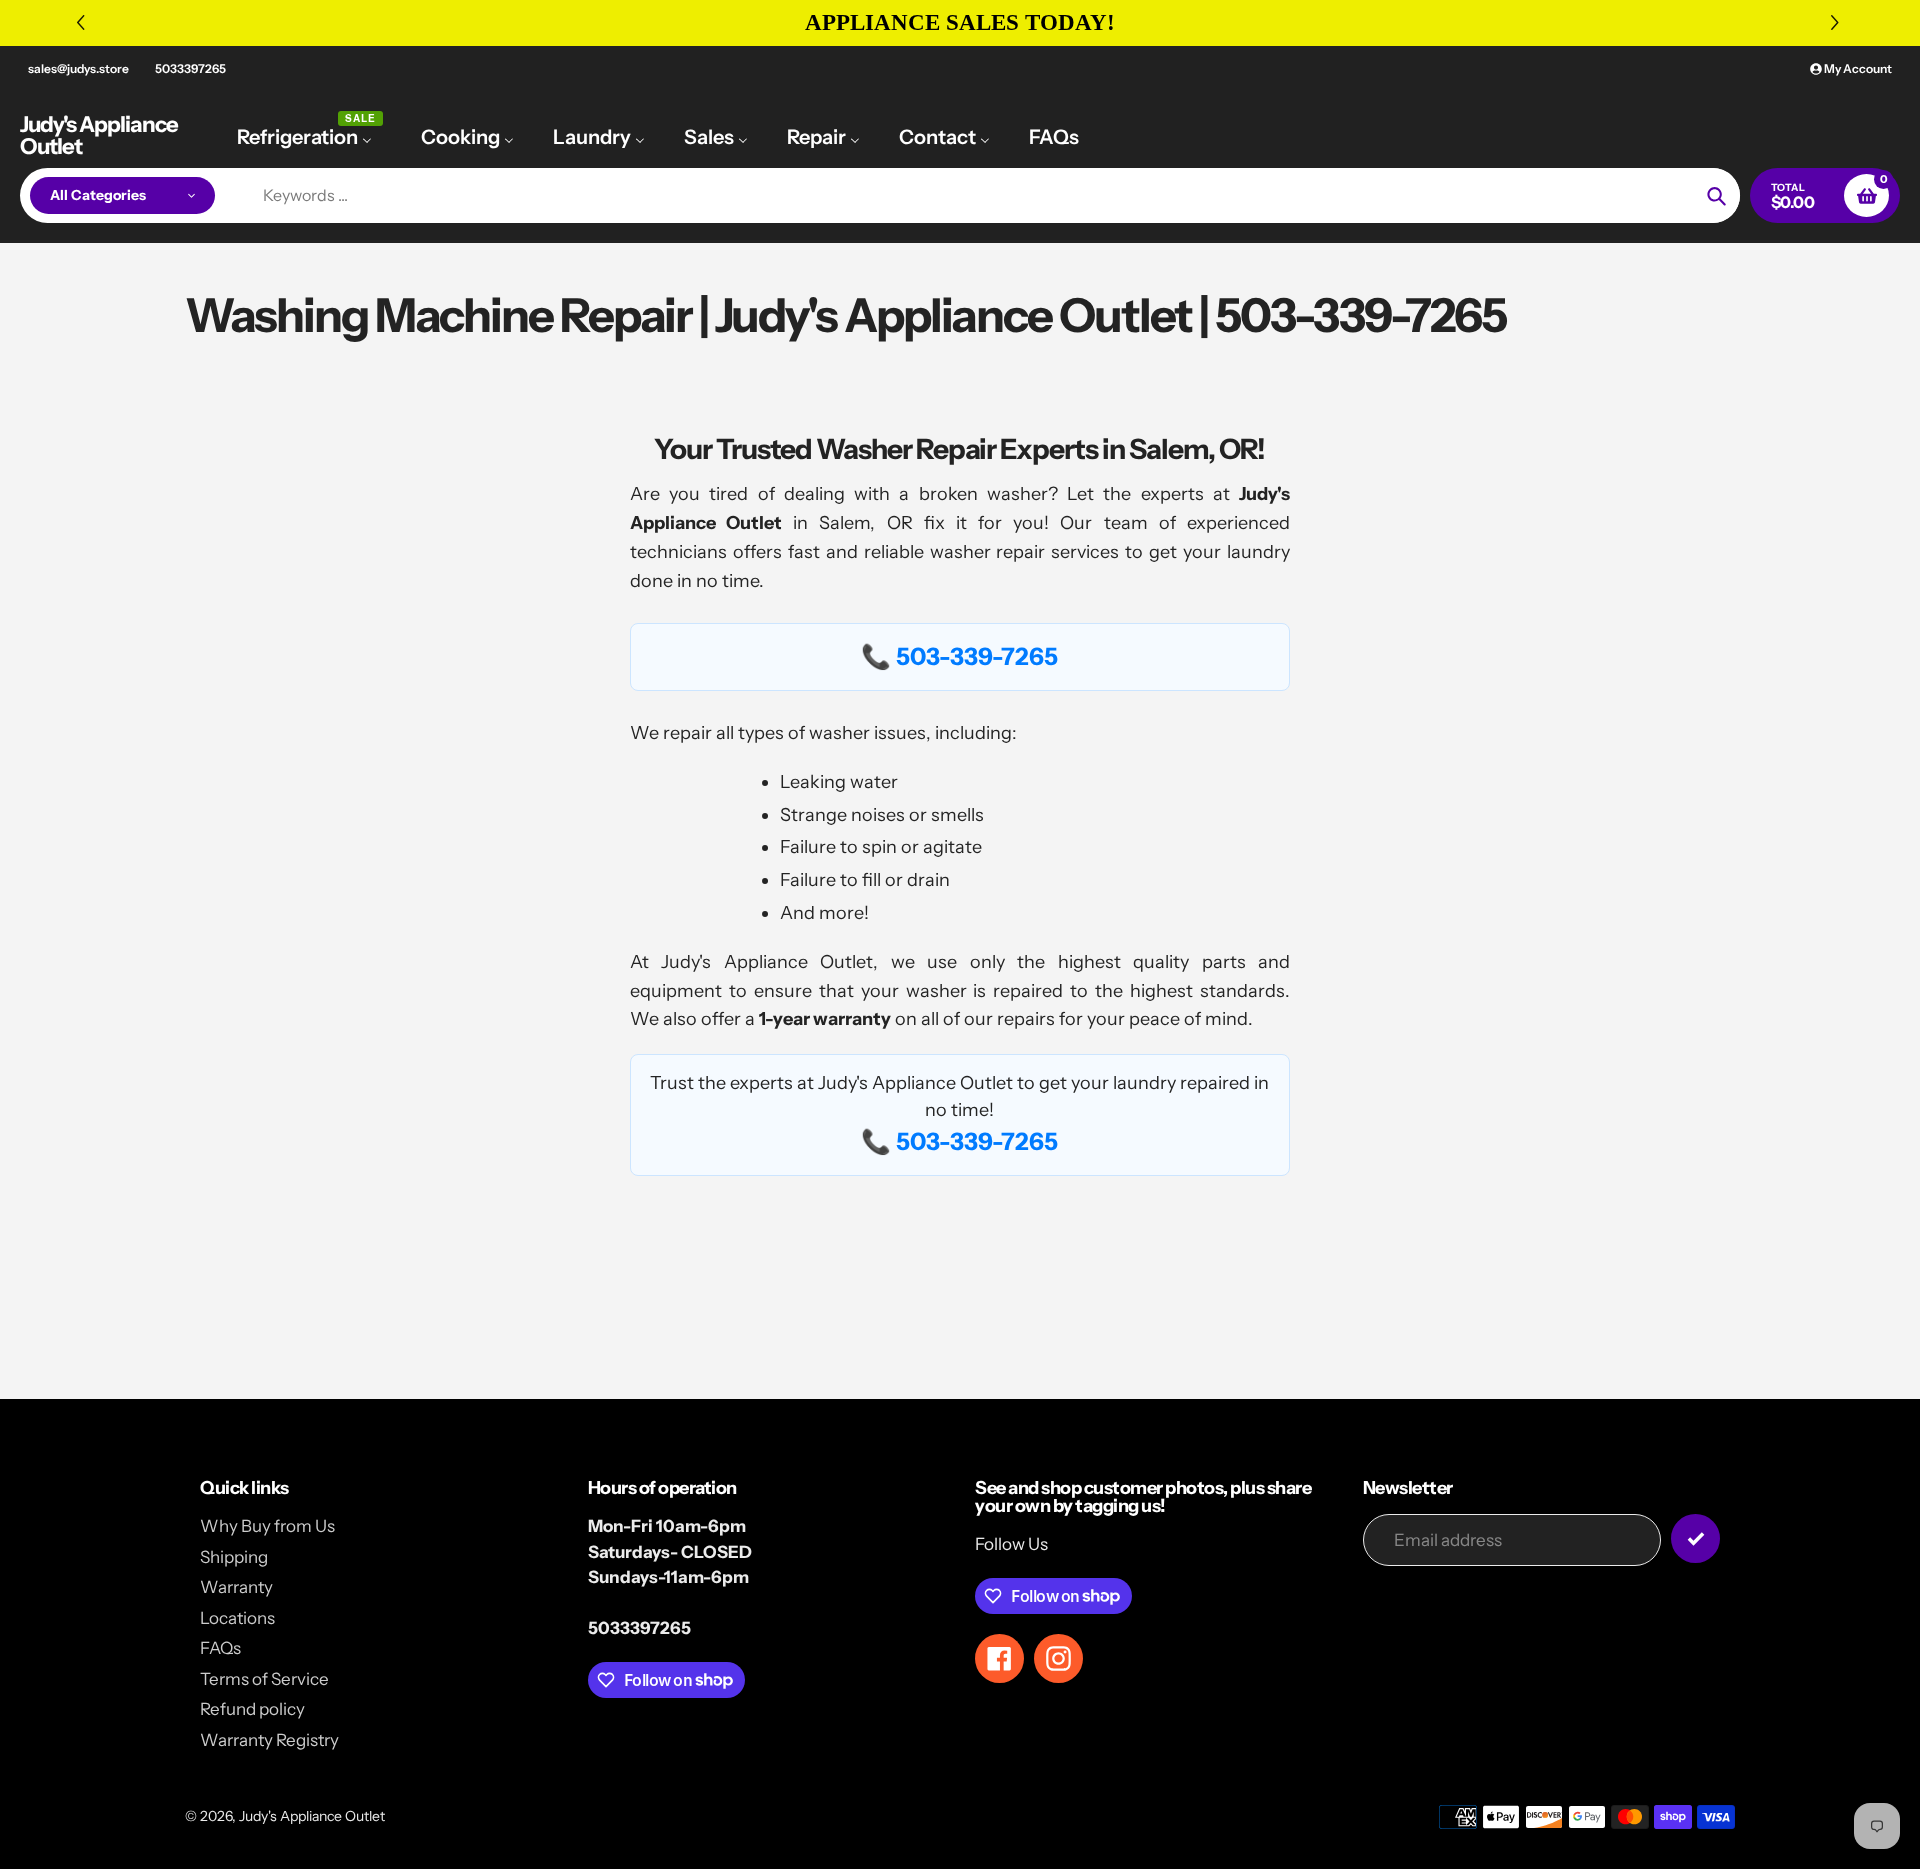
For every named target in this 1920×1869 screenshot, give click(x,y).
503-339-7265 (977, 656)
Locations (237, 1618)
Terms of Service (264, 1679)
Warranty (236, 1587)
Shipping (234, 1557)
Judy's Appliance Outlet (99, 136)
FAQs (220, 1648)
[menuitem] (309, 136)
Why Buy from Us (267, 1526)
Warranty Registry (269, 1740)
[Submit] (1695, 1538)
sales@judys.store (78, 68)
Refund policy (252, 1709)
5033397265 (190, 68)
